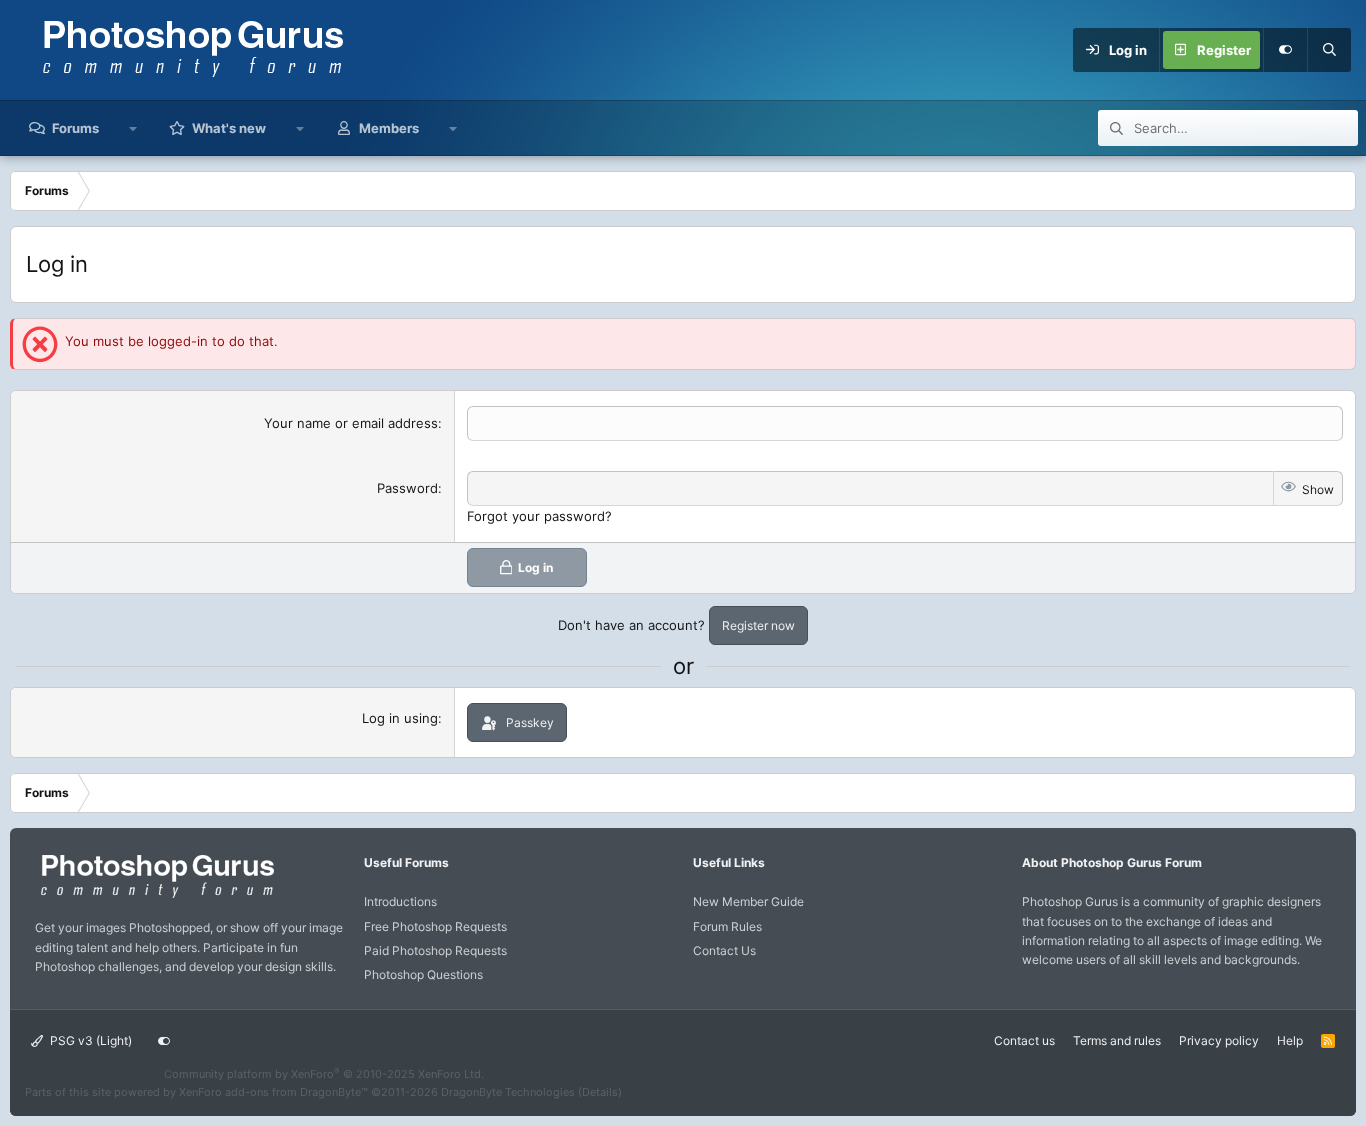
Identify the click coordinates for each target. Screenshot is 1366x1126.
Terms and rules (1117, 1040)
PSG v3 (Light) (89, 1040)
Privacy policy (1219, 1040)
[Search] (1329, 50)
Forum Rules (727, 926)
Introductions (400, 901)
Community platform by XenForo (324, 1074)
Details (600, 1092)
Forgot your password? (539, 516)
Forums (75, 128)
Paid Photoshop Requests (435, 950)
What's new (229, 128)
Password (407, 488)
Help (1290, 1040)
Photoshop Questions (423, 974)
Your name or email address (351, 423)
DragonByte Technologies (508, 1092)
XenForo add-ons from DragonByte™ (273, 1092)
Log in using (400, 718)
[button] (133, 128)
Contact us (1024, 1040)
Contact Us (724, 950)
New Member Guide (748, 901)
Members (389, 128)
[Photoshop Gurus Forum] (155, 896)
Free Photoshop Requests (435, 926)
